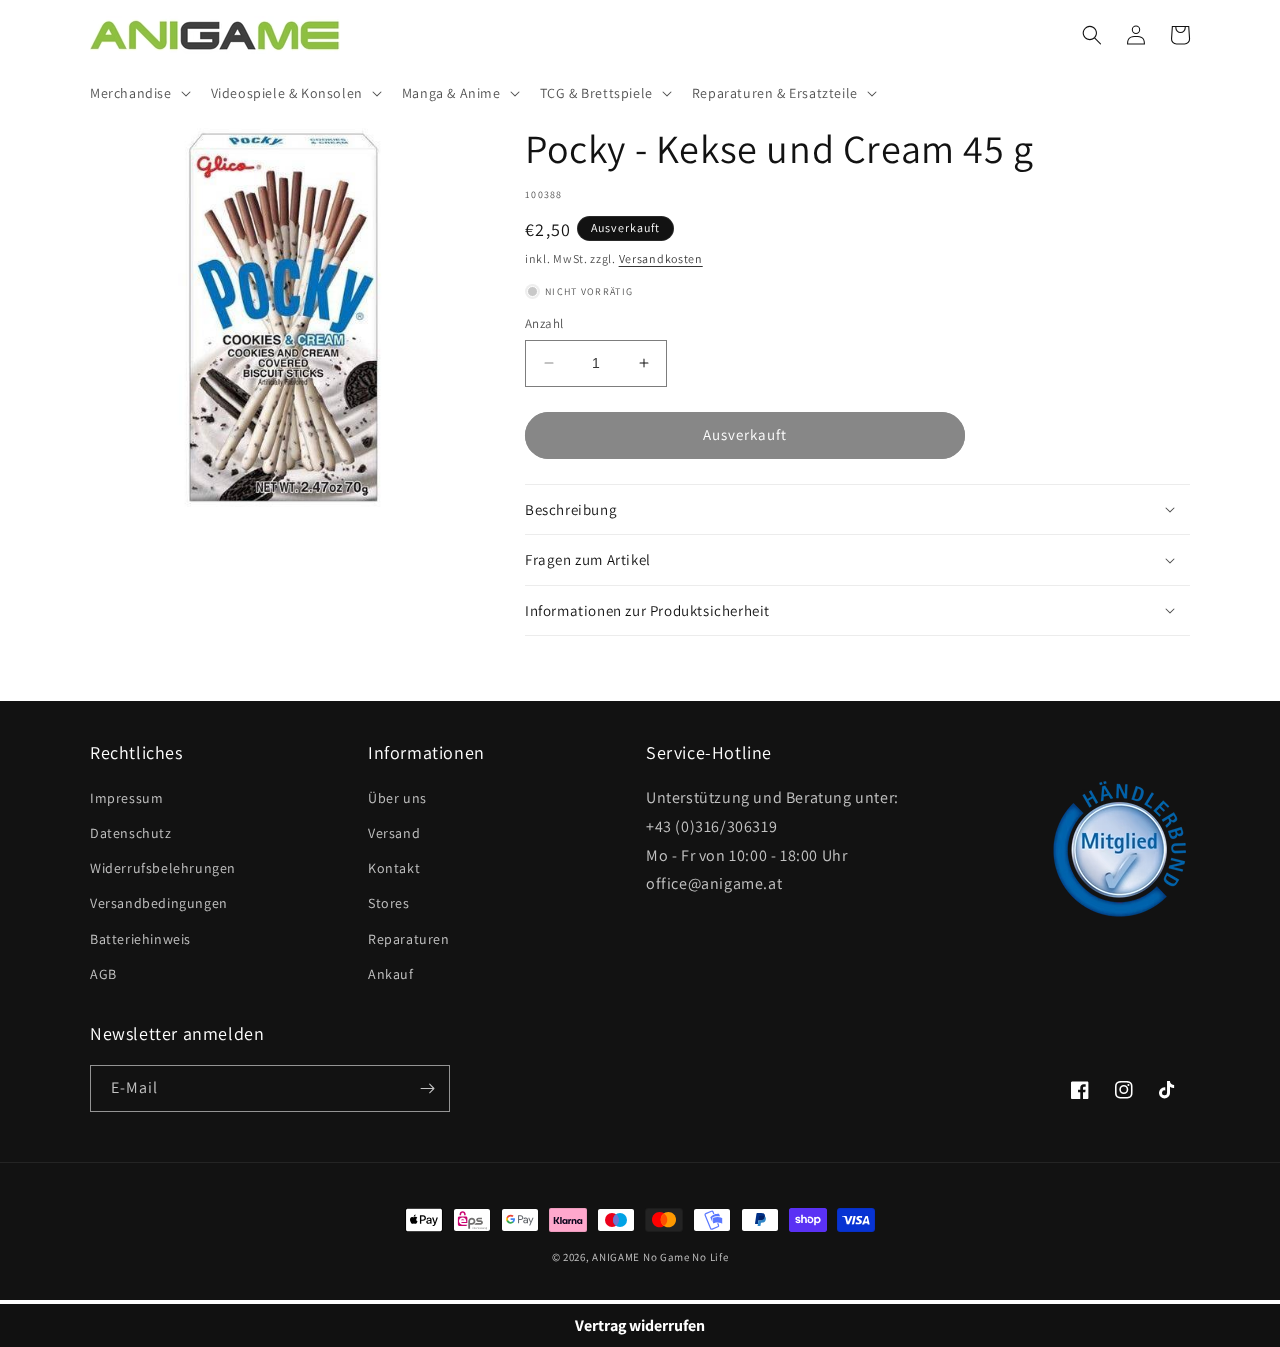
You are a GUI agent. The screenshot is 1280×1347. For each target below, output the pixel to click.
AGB (103, 974)
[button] (138, 93)
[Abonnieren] (427, 1088)
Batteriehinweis (140, 939)
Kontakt (394, 868)
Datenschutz (131, 833)
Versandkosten (661, 258)
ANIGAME (616, 1257)
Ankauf (391, 974)
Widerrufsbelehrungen (163, 868)
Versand (394, 833)
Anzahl (544, 323)
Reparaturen (409, 939)
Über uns (397, 798)
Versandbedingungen (159, 903)
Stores (389, 903)
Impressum (126, 798)
